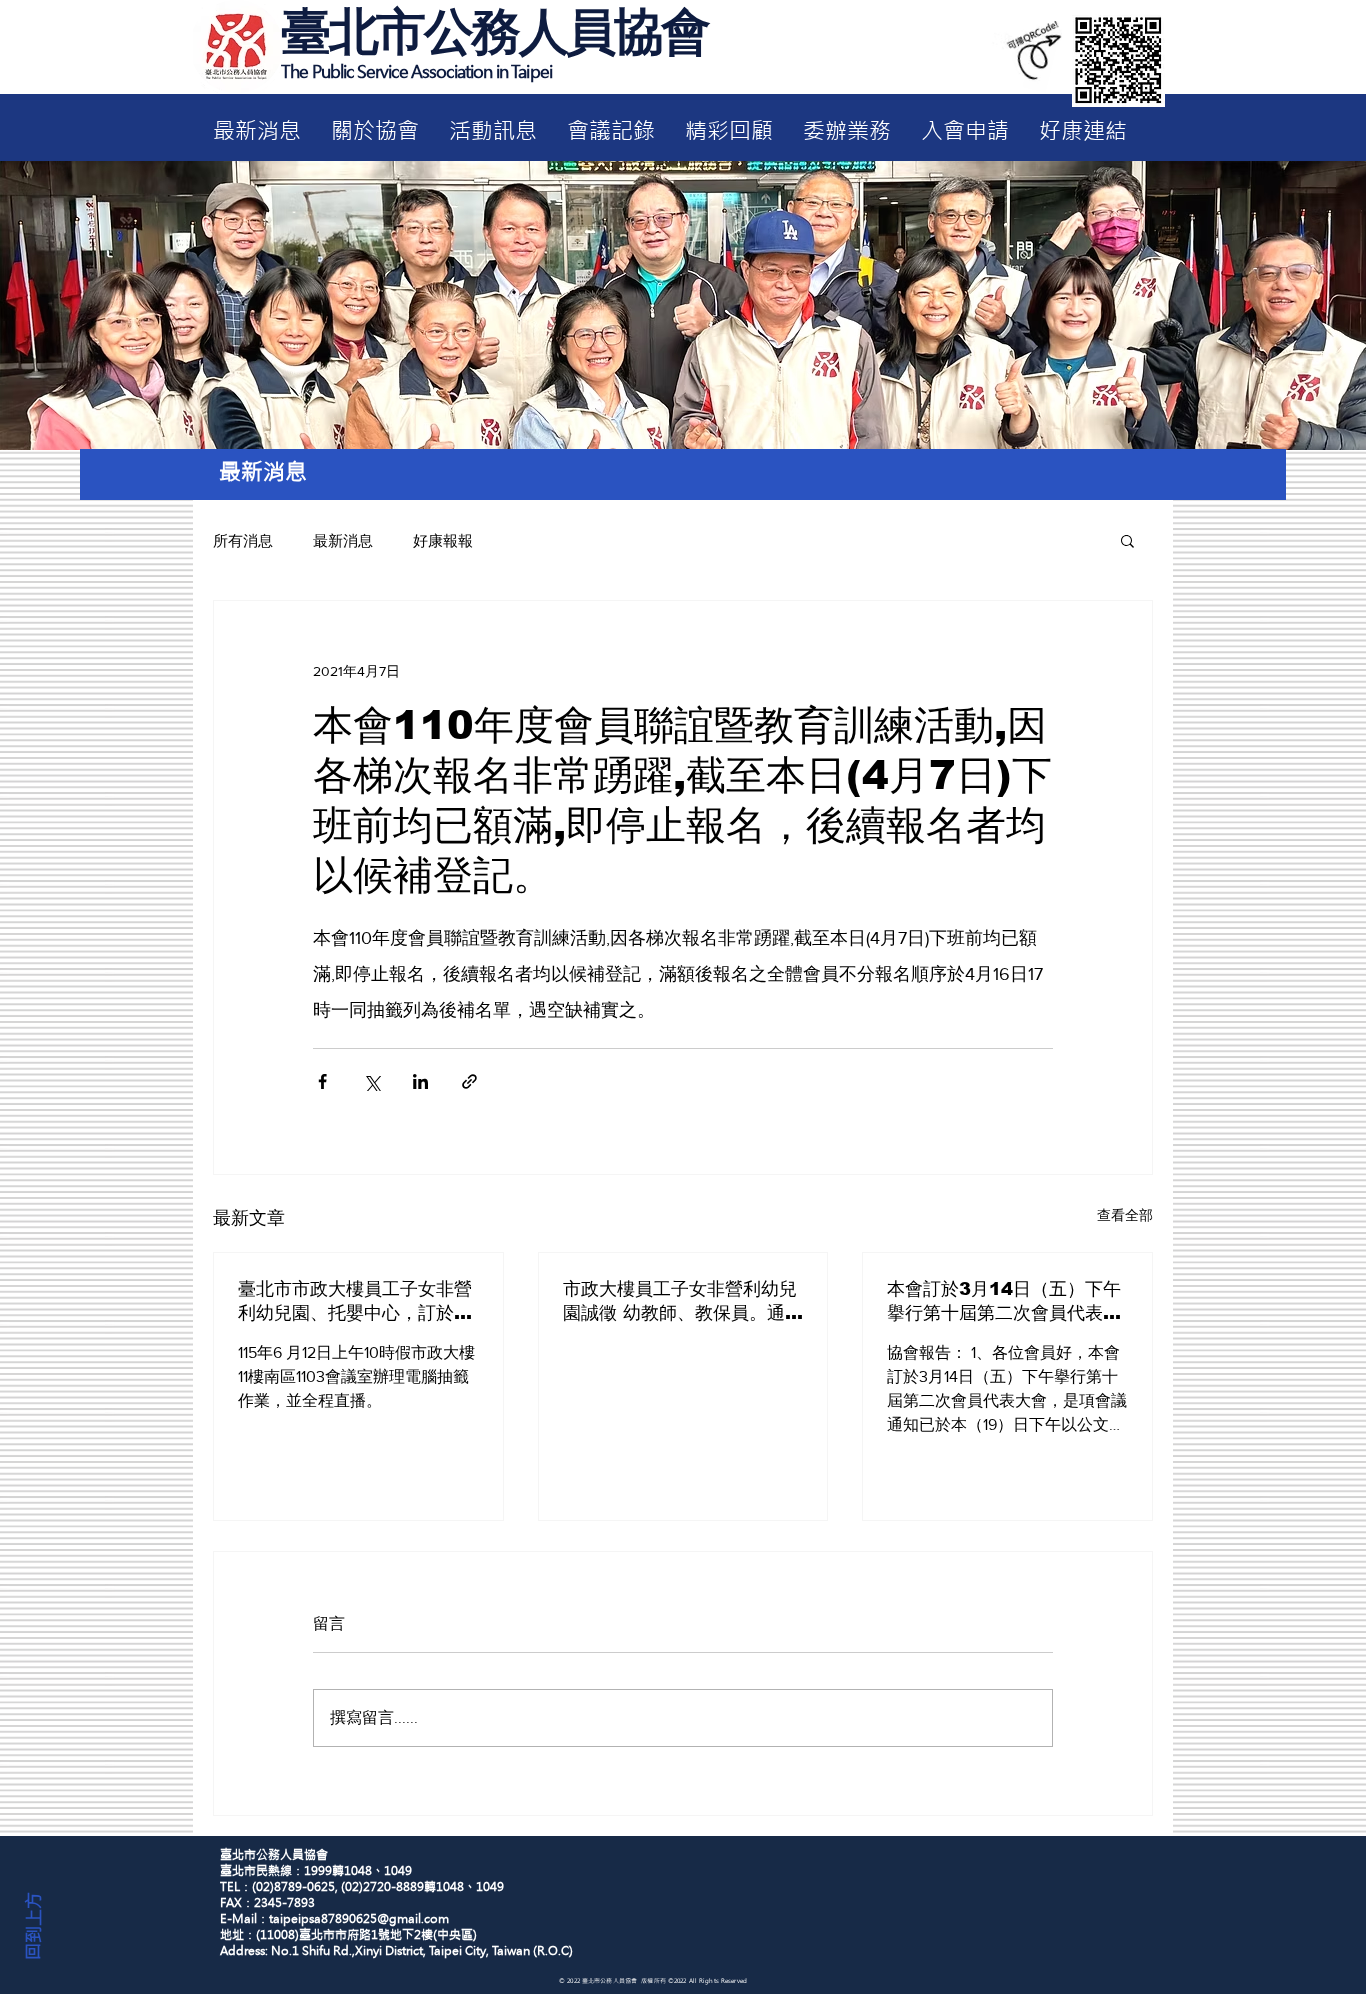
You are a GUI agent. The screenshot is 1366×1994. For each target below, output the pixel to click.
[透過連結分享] (469, 1081)
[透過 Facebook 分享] (322, 1081)
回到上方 (34, 1926)
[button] (1127, 540)
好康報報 (443, 540)
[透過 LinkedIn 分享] (420, 1081)
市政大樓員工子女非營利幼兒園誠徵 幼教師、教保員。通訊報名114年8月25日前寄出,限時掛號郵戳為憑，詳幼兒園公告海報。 (683, 1302)
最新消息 (343, 540)
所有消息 (243, 540)
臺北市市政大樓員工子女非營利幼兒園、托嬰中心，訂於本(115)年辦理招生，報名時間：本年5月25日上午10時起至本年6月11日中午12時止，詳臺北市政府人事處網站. (358, 1302)
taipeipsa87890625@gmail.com (359, 1919)
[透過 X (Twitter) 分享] (371, 1081)
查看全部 (1125, 1215)
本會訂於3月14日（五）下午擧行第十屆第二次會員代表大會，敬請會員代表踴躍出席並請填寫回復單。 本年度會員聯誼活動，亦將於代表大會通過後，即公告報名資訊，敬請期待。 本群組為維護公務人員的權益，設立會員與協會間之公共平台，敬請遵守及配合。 (1007, 1302)
